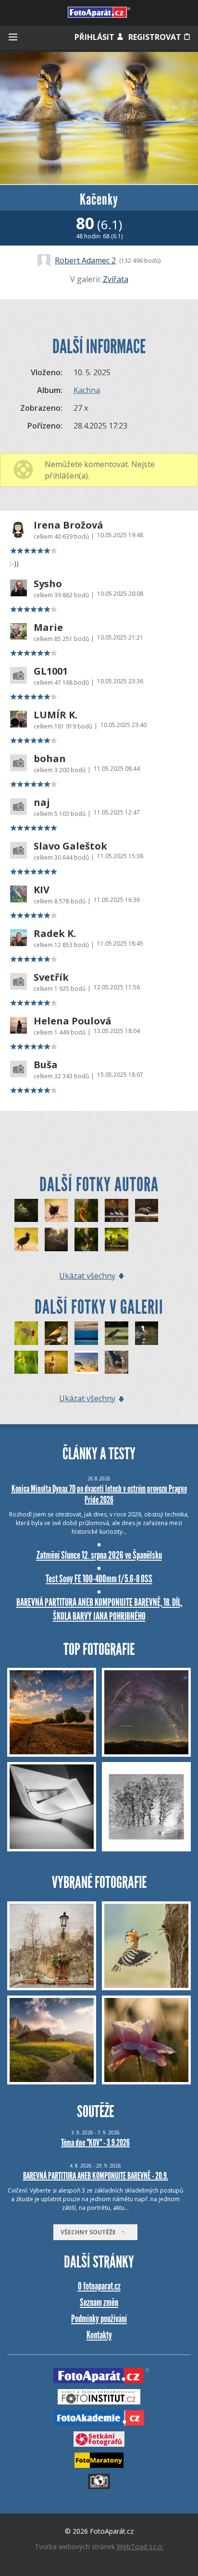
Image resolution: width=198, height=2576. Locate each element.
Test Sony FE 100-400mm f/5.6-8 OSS (99, 1579)
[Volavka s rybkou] (147, 1211)
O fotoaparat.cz (99, 2286)
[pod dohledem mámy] (117, 1362)
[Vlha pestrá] (86, 1211)
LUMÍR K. (56, 715)
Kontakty (99, 2335)
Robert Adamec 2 (85, 260)
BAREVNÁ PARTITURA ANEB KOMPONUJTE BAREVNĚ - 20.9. (96, 2176)
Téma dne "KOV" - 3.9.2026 (95, 2143)
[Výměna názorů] (86, 1239)
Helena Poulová (73, 1021)
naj (42, 802)
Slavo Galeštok (70, 846)
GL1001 (51, 671)
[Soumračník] (26, 1362)
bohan (50, 759)
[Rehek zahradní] (117, 1239)
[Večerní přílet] (86, 1333)
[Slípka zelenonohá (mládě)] (56, 1211)
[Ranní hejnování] (86, 1362)
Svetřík (51, 977)
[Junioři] (147, 1333)
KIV (42, 890)
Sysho (48, 584)
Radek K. (55, 934)
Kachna (87, 390)
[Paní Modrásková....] (26, 1333)
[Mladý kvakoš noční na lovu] (117, 1333)
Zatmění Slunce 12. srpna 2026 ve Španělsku (99, 1555)
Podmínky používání (99, 2319)
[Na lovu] (117, 1211)
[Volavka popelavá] (56, 1239)
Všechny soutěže (90, 2232)
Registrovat (156, 37)
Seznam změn (99, 2302)
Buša (46, 1065)
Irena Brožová (68, 525)
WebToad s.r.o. (140, 2546)
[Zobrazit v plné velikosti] (99, 118)
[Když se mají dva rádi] (26, 1211)
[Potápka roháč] (56, 1362)
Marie (48, 628)
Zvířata (116, 279)
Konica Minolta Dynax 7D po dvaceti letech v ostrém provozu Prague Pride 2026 (99, 1494)
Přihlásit (95, 37)
